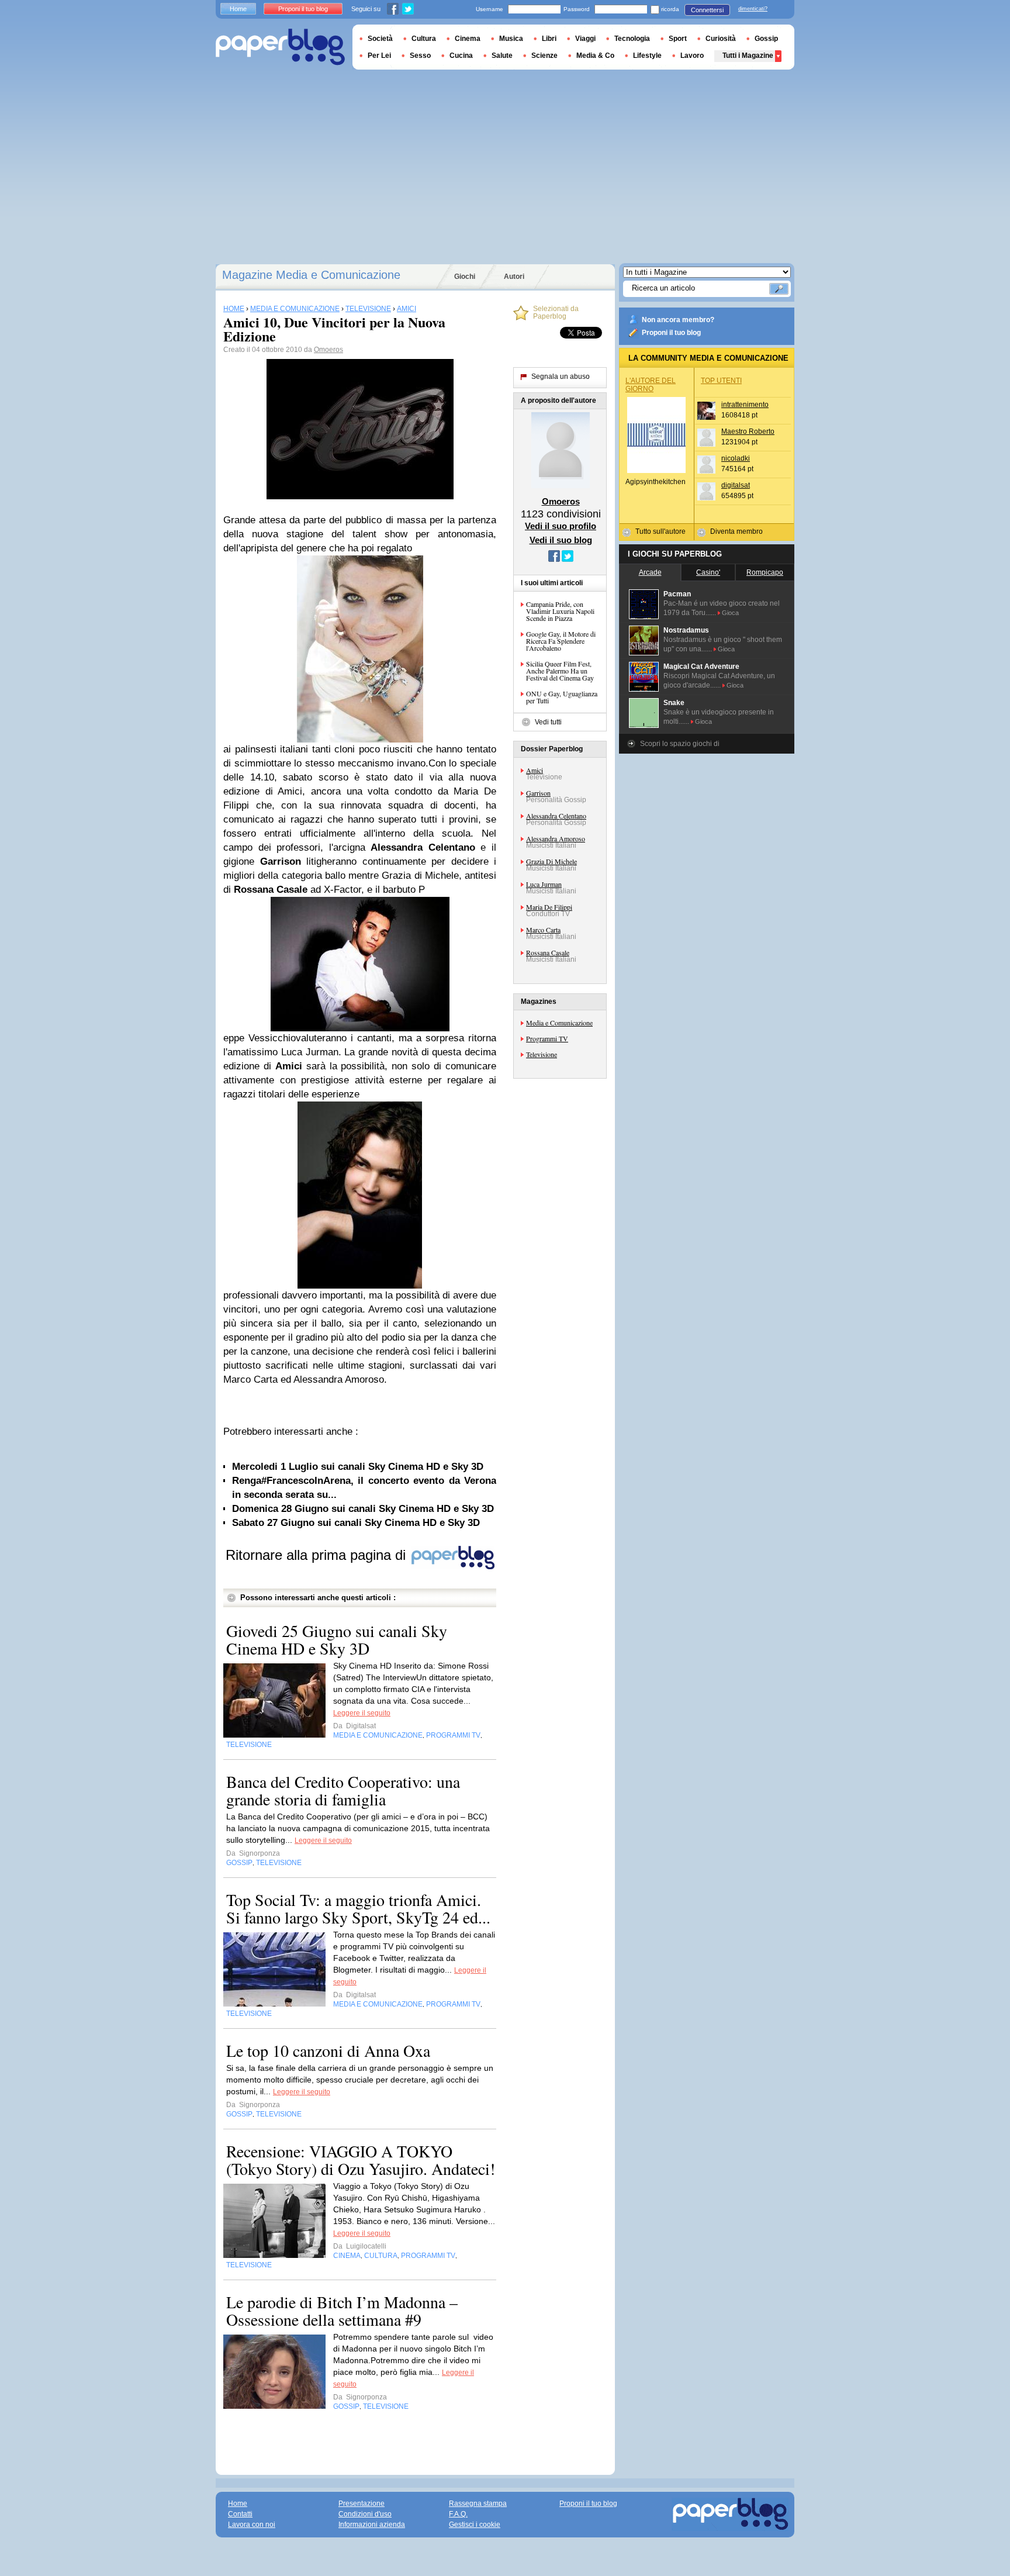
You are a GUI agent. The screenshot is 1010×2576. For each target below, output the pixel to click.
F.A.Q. (458, 2514)
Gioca (730, 613)
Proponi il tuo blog (671, 333)
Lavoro (692, 56)
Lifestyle (647, 56)
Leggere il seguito (362, 1713)
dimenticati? (753, 9)
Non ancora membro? (678, 320)
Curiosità (721, 39)
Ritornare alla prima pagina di (318, 1555)
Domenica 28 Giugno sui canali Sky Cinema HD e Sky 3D (363, 1509)
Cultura (424, 39)
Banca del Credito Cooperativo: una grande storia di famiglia (343, 1790)
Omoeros (328, 350)
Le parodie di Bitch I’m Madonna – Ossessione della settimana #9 (342, 2311)
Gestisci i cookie (475, 2525)
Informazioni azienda (372, 2525)
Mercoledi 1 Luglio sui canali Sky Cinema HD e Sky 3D (358, 1467)
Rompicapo (765, 572)
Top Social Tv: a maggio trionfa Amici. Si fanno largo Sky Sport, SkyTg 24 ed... (358, 1908)
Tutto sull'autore (660, 531)
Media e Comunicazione (559, 1023)
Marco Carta (543, 930)
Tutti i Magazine (748, 56)
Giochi (465, 277)
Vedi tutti (548, 722)
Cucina (461, 56)
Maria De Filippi (549, 907)
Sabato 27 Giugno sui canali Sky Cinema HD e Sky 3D (356, 1523)
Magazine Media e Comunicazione (311, 275)
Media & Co (595, 56)
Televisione (542, 1054)
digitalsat (736, 485)
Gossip (766, 39)
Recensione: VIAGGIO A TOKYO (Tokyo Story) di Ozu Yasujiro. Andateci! (361, 2160)
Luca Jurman (544, 884)
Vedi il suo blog (561, 540)
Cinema (468, 39)
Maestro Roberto (748, 431)
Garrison (538, 793)
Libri (549, 39)
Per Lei (379, 56)
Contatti (240, 2514)
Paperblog (280, 47)
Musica (511, 39)
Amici (535, 770)
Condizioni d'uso (365, 2514)
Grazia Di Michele (551, 861)
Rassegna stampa (478, 2504)
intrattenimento (745, 405)
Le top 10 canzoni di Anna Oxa (328, 2050)
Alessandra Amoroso (556, 838)
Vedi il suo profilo (561, 526)
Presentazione (362, 2504)
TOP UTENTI (721, 381)
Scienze (544, 56)
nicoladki (736, 458)
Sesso (420, 56)
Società (380, 39)
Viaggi (585, 39)
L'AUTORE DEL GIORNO (651, 385)
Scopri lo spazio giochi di (680, 744)
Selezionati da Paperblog (556, 313)
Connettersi (707, 10)
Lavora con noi (252, 2525)
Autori (514, 277)
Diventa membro (736, 531)
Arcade (650, 572)
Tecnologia (632, 39)
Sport (678, 39)
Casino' (708, 572)
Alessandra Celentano (556, 816)
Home (238, 9)
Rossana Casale (548, 952)
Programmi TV (547, 1038)
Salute (502, 56)
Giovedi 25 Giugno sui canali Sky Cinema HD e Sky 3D (337, 1639)
